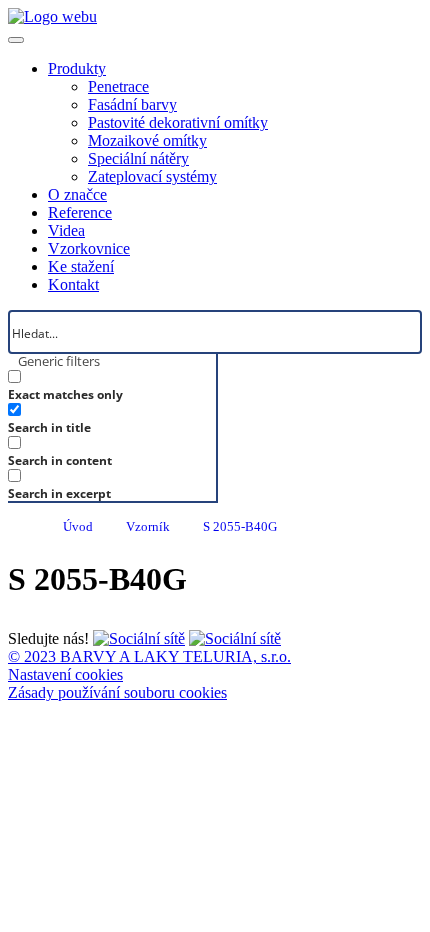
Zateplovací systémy (152, 176)
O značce (77, 194)
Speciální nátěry (138, 158)
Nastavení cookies (65, 674)
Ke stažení (81, 266)
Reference (80, 212)
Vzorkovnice (89, 248)
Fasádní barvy (132, 104)
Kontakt (73, 284)
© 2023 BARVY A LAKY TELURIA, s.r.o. (149, 656)
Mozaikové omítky (147, 140)
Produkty (77, 68)
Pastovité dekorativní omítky (178, 122)
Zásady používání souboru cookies (117, 692)
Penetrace (118, 86)
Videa (66, 230)
